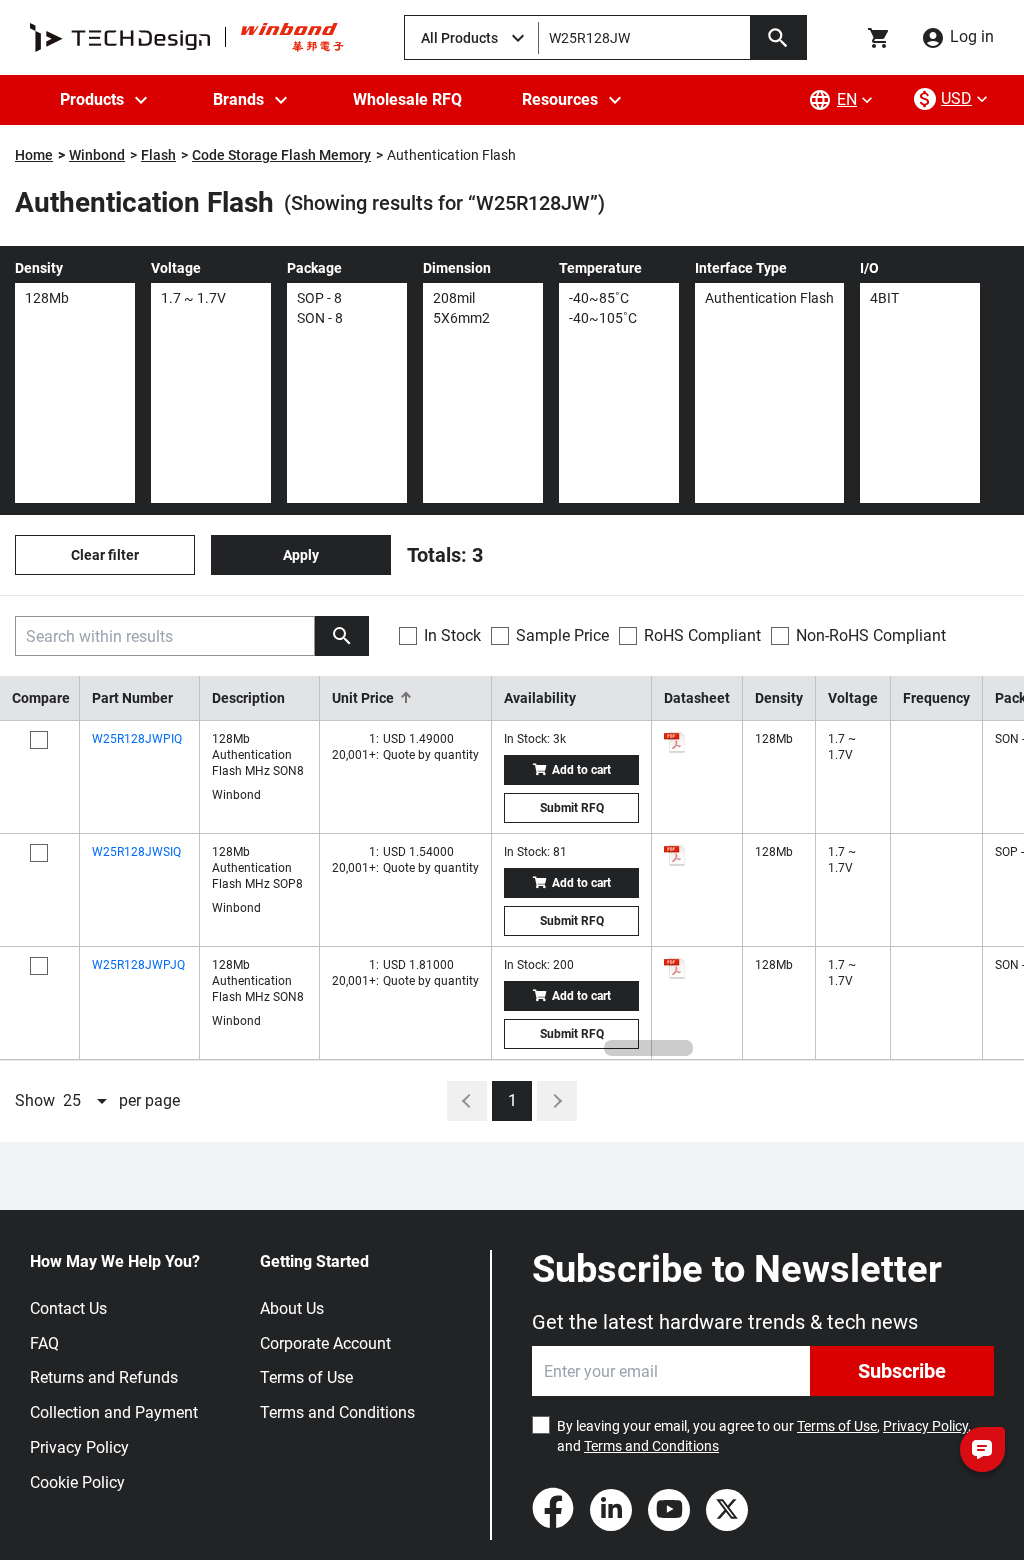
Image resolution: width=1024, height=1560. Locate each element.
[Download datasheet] (675, 742)
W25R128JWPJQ (138, 965)
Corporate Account (325, 1343)
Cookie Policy (77, 1482)
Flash (158, 155)
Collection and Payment (114, 1412)
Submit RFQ (572, 808)
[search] (342, 636)
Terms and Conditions (337, 1412)
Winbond (97, 155)
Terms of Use (306, 1377)
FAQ (44, 1343)
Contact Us (68, 1308)
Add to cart (581, 770)
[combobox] (87, 1101)
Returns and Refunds (104, 1377)
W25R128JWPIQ (137, 739)
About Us (292, 1308)
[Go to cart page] (879, 38)
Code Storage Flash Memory (281, 155)
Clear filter (105, 555)
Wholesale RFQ (407, 99)
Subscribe (902, 1371)
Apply (301, 555)
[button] (405, 698)
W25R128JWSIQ (136, 852)
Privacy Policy (79, 1447)
